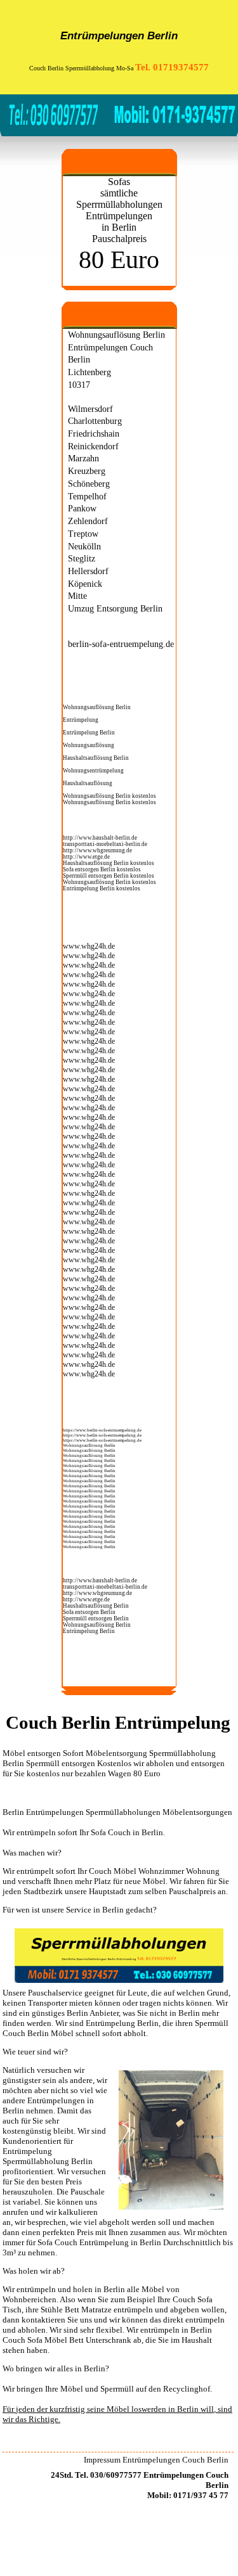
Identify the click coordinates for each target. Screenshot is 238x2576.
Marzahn (83, 458)
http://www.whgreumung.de (97, 850)
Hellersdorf (88, 571)
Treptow (83, 534)
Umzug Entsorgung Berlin (115, 608)
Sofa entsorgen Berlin (89, 869)
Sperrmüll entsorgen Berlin (96, 876)
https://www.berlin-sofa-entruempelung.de (102, 1430)
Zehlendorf (88, 521)
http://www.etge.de (86, 857)
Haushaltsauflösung (88, 783)
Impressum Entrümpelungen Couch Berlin (156, 2460)
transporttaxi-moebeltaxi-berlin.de (105, 844)
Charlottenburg (95, 421)
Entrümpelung (81, 720)
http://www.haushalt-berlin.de (100, 838)
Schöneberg (89, 484)
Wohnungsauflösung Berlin (116, 335)
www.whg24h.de (89, 946)
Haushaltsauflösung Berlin (96, 758)
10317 (79, 385)
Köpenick (85, 584)
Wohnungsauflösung (89, 745)
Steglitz (82, 558)
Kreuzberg (87, 471)
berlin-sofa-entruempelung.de (121, 644)
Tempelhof (87, 496)
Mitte (77, 596)
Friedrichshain (94, 433)
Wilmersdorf (90, 409)
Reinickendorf (93, 446)
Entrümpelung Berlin (89, 733)
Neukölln (84, 546)
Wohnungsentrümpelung (93, 771)
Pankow (82, 508)
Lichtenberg (89, 372)
